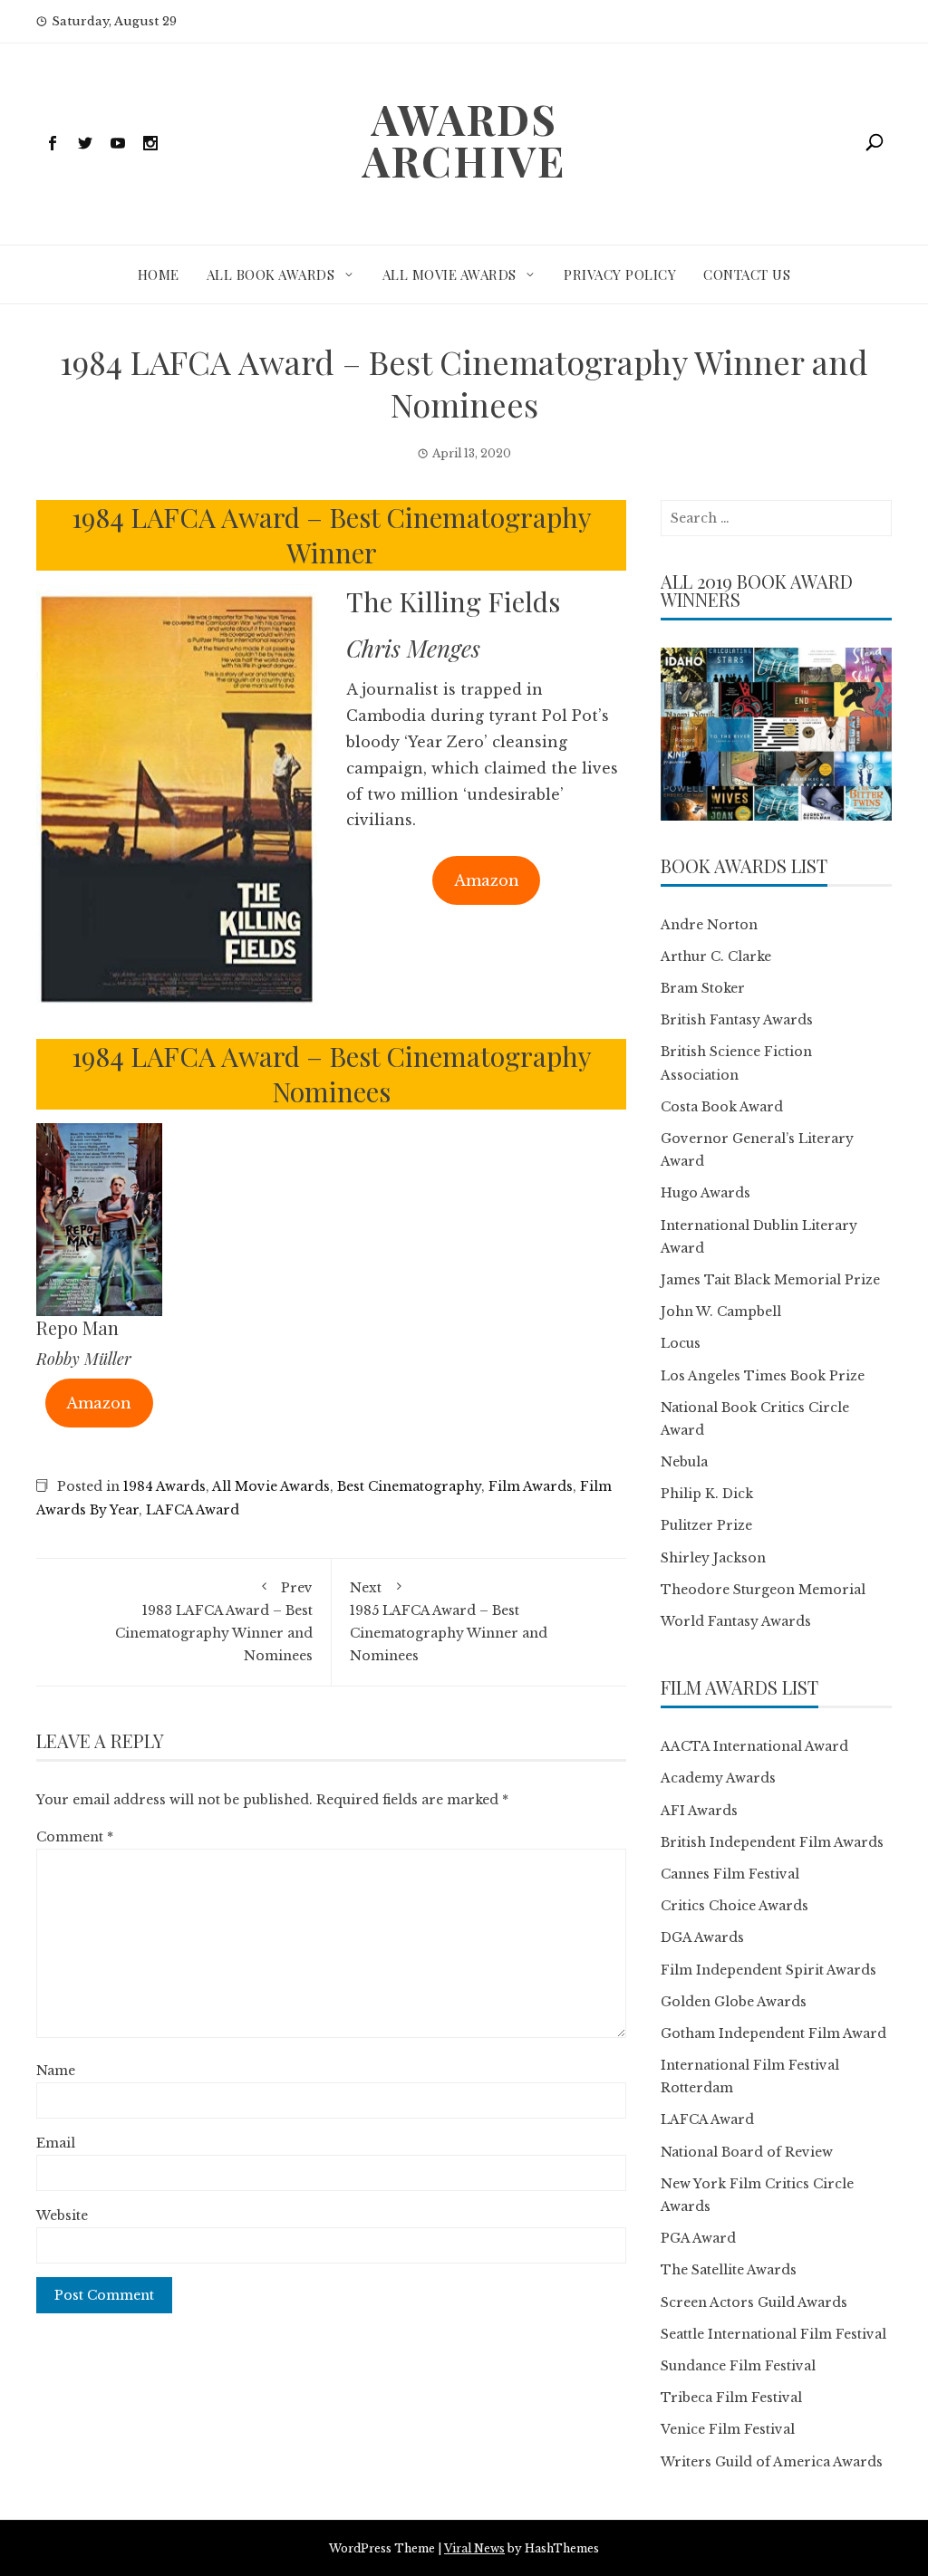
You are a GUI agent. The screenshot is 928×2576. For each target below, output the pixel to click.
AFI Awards (699, 1811)
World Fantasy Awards (736, 1621)
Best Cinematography (409, 1486)
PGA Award (698, 2238)
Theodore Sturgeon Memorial (763, 1590)
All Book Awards (271, 274)
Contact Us (747, 274)
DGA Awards (702, 1937)
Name (56, 2071)
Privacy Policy (620, 274)
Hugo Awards (706, 1193)
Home (159, 274)
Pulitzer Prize (706, 1525)
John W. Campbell (721, 1312)
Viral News (474, 2548)
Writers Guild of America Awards (772, 2462)
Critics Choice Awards (735, 1906)
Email (56, 2143)
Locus (681, 1343)
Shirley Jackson (713, 1558)
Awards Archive (464, 139)
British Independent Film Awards (772, 1842)
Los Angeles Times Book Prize (763, 1376)
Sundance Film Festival (738, 2366)
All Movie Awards (449, 274)
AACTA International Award (754, 1746)
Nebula (684, 1462)
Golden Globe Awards (734, 2002)
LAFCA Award (193, 1510)
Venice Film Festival (728, 2429)
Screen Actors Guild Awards (754, 2302)
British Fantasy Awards (737, 1020)
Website (62, 2216)
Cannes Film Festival (730, 1874)
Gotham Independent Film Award (773, 2033)
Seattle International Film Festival (773, 2334)
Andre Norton (709, 925)
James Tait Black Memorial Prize (770, 1280)
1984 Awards (164, 1486)
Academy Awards (718, 1778)
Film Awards (531, 1486)
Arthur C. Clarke (716, 956)
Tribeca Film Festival (731, 2398)
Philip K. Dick (707, 1494)
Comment (75, 1837)
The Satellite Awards (729, 2270)
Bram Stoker (703, 988)
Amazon (487, 880)
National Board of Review (747, 2152)
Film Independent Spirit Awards (768, 1970)
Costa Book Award (722, 1107)
